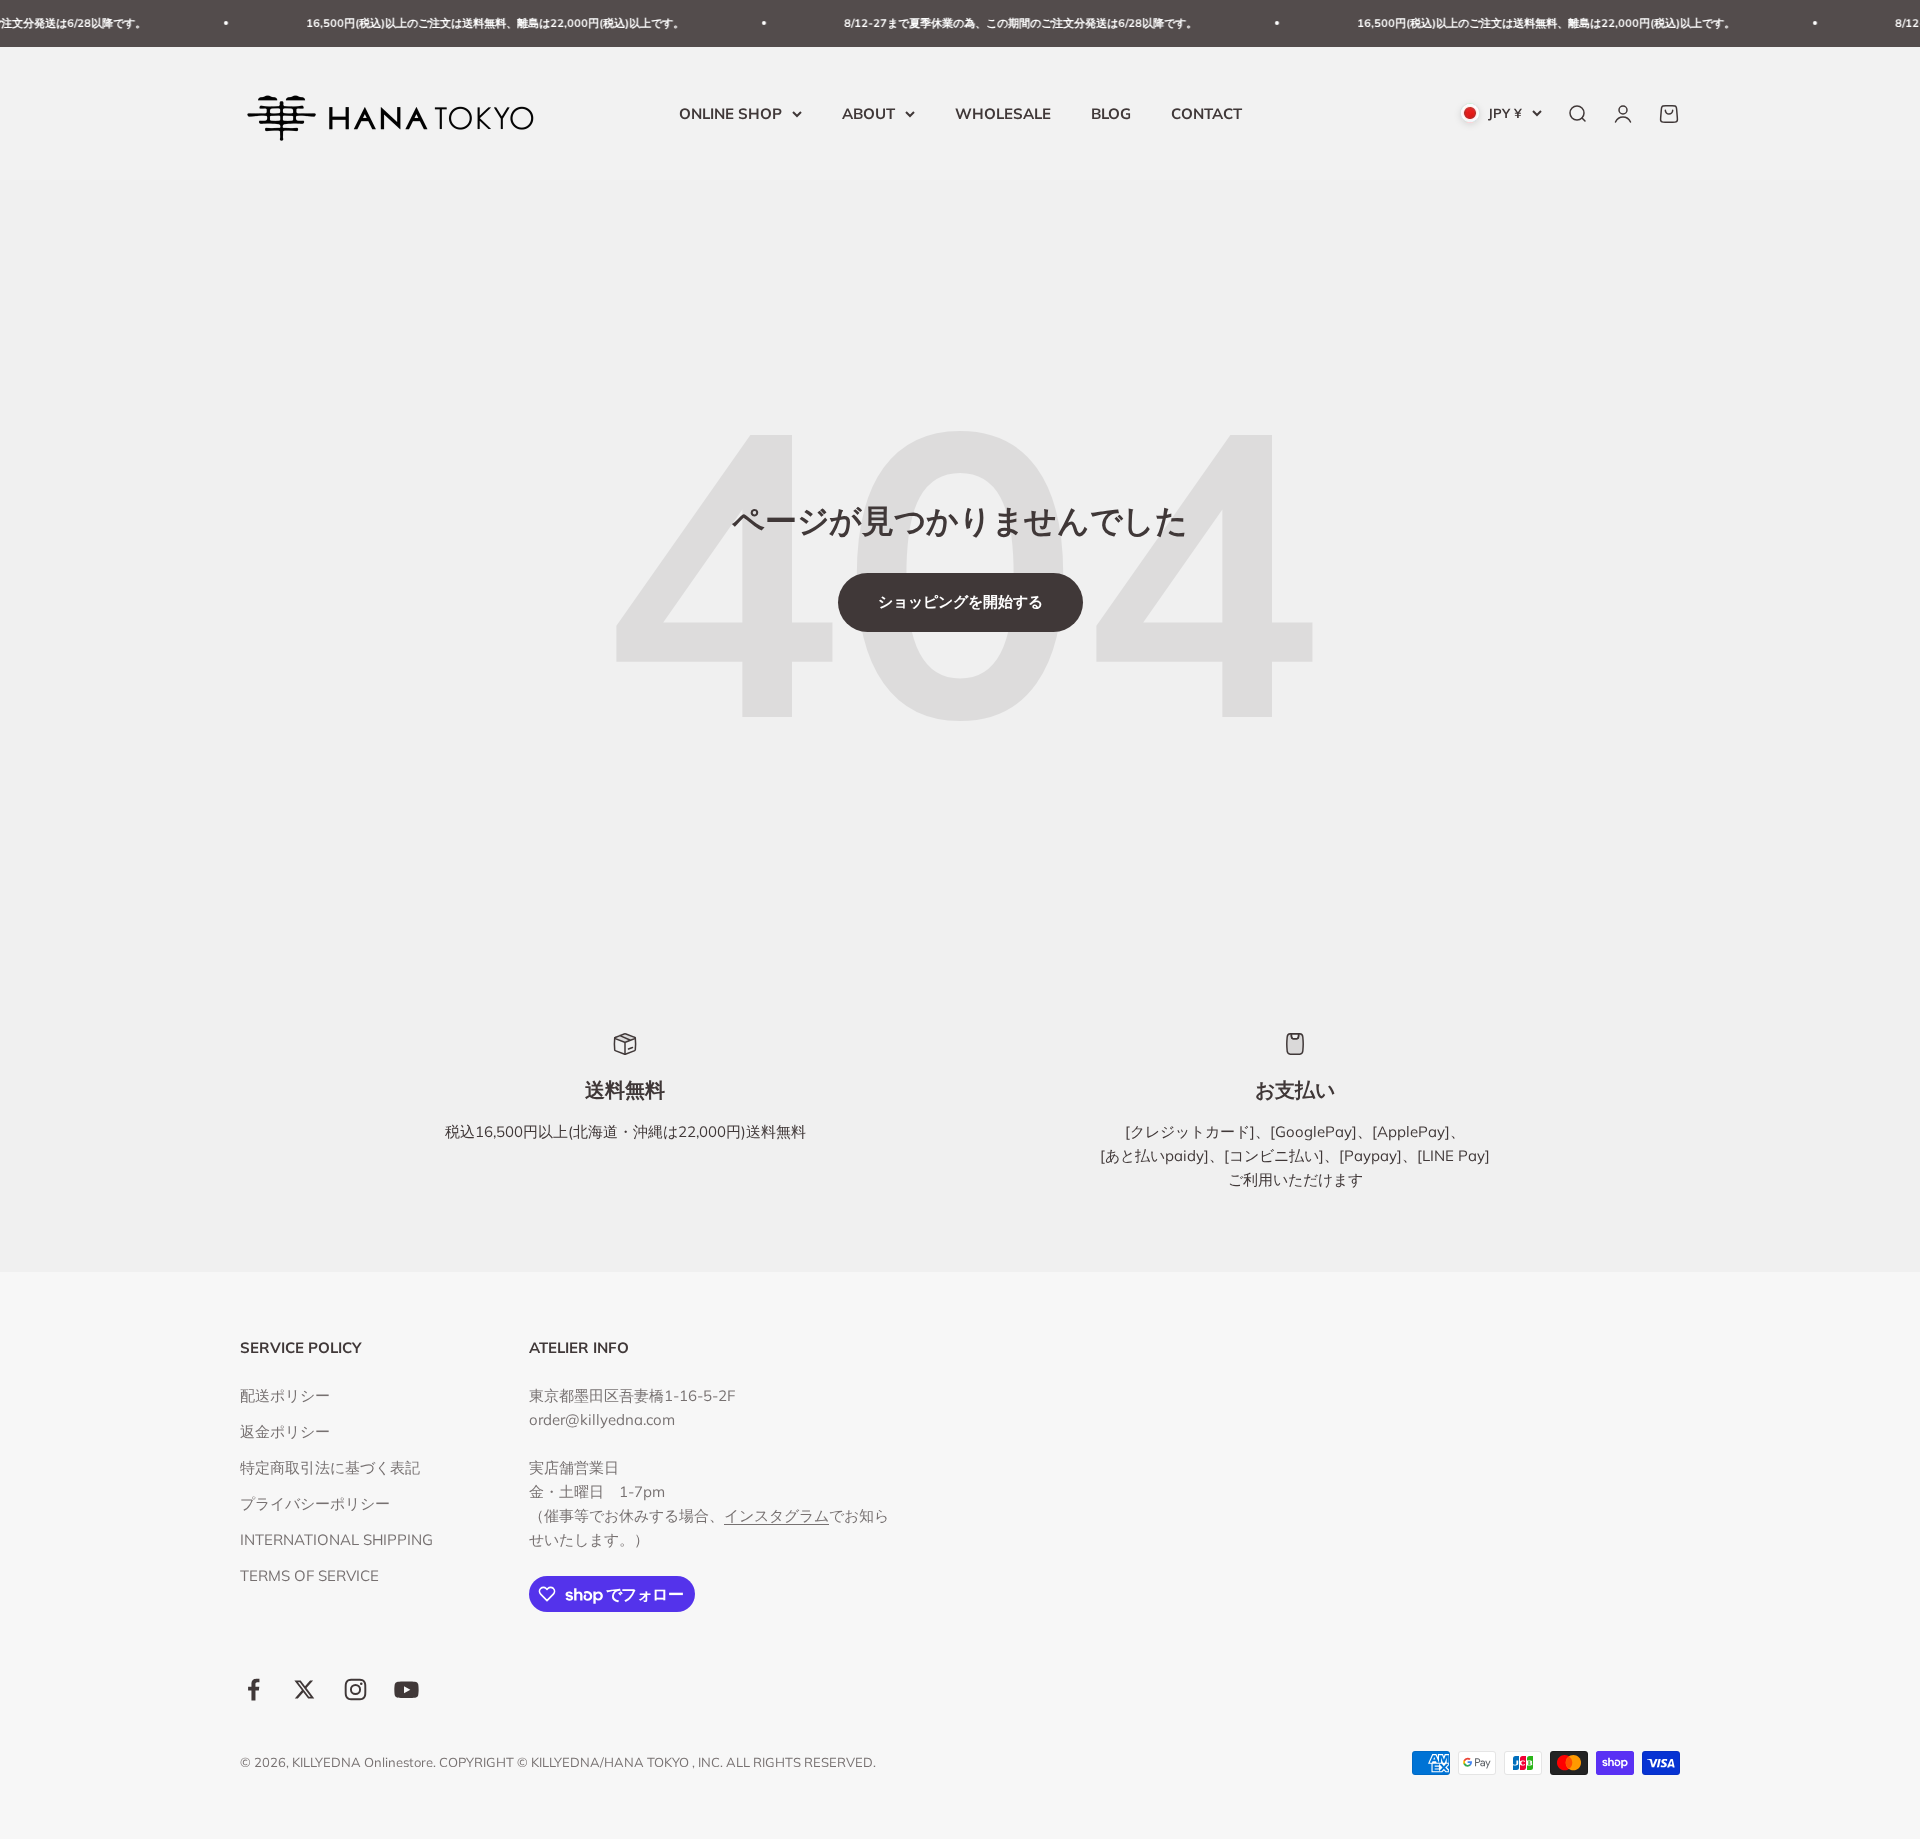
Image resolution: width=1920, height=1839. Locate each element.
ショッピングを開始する (960, 601)
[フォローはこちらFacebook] (253, 1689)
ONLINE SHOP (730, 112)
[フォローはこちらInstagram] (355, 1689)
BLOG (1111, 112)
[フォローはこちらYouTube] (406, 1689)
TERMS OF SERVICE (309, 1575)
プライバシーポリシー (315, 1503)
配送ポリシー (285, 1395)
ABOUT (868, 112)
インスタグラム (776, 1515)
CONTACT (1206, 112)
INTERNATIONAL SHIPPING (336, 1539)
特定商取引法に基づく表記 (330, 1467)
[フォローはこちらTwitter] (304, 1689)
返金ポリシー (285, 1431)
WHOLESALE (1003, 112)
